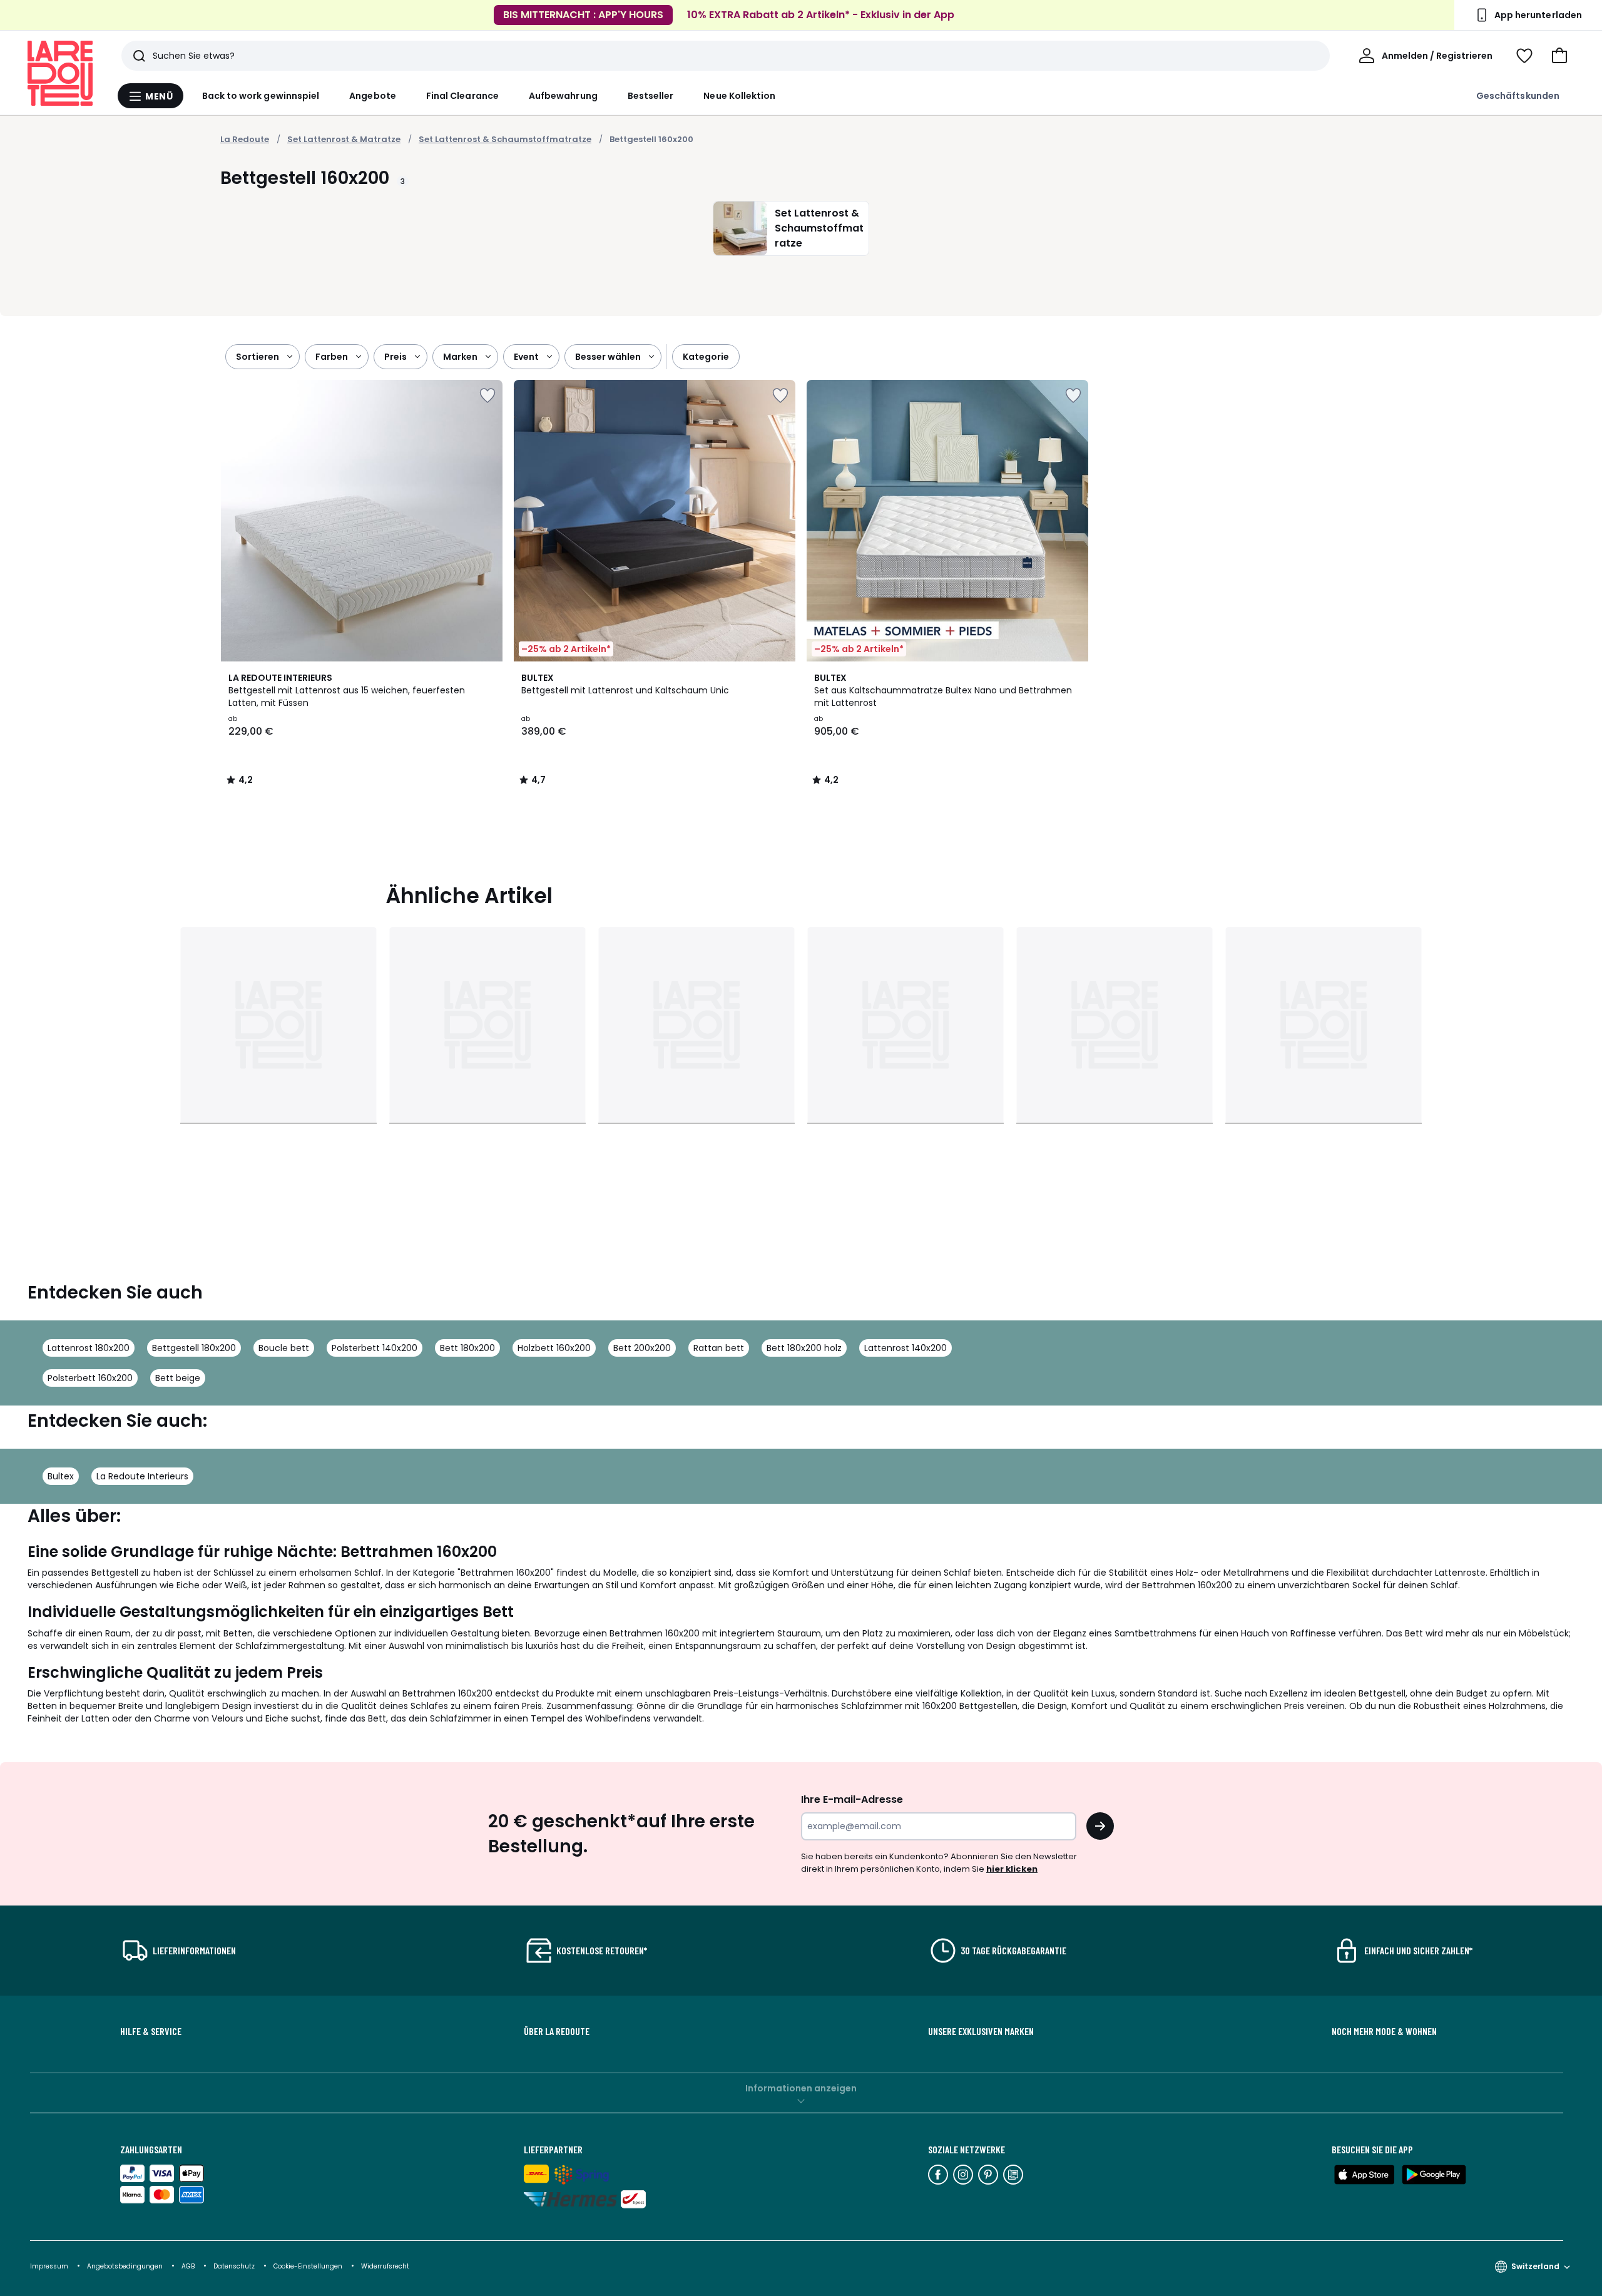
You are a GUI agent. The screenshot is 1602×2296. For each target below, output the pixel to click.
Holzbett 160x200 (554, 1348)
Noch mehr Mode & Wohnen (1384, 2031)
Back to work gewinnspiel (261, 96)
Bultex (61, 1476)
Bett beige (178, 1378)
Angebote (373, 96)
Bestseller (651, 96)
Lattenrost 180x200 (89, 1348)
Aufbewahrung (563, 96)
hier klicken (1012, 1869)
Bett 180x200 (467, 1348)
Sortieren (258, 357)
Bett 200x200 (642, 1348)
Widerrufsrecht (385, 2266)
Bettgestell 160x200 (651, 139)
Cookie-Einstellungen (309, 2266)
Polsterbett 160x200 (90, 1378)
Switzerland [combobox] (1535, 2266)
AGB (189, 2266)
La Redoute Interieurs (142, 1476)
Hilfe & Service (151, 2031)
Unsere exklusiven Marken (981, 2031)
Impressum (49, 2266)
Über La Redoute (557, 2031)
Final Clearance (462, 96)
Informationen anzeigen (801, 2088)
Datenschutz (235, 2266)
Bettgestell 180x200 (194, 1348)
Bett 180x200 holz (804, 1348)
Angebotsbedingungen (125, 2266)
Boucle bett (284, 1348)
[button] (1559, 56)
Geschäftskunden (1518, 96)
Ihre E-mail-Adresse (852, 1799)
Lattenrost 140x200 (906, 1348)
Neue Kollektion (739, 96)
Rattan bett (719, 1348)
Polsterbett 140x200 (375, 1348)
